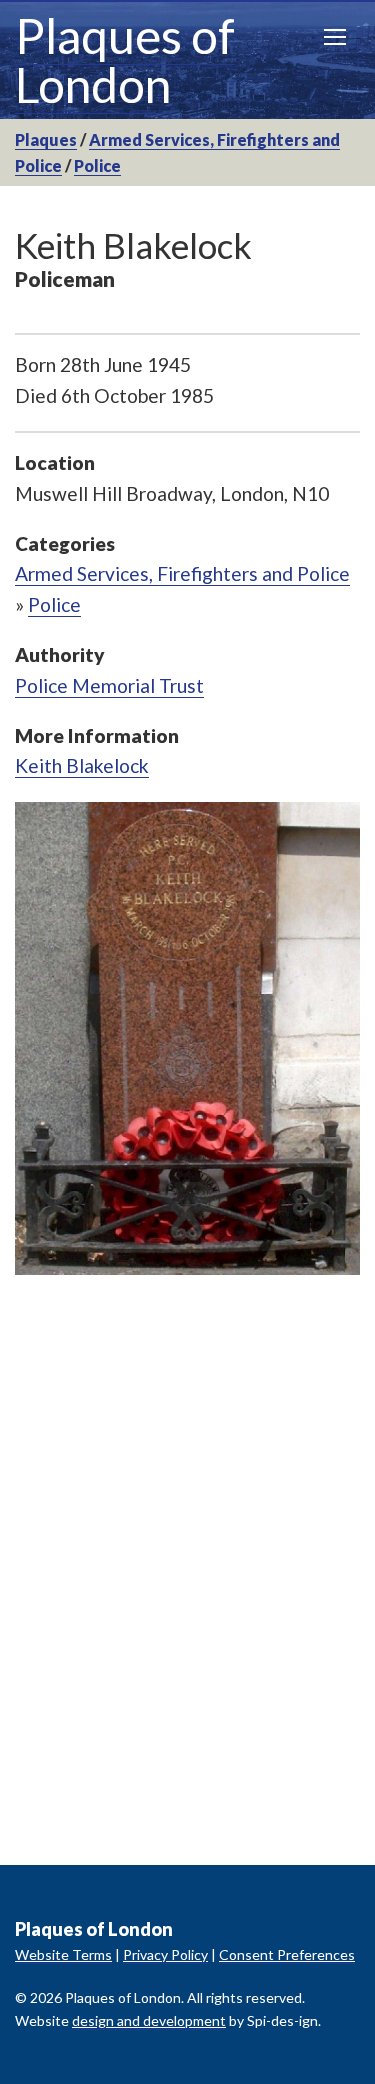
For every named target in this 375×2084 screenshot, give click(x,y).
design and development (149, 2020)
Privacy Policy (165, 1954)
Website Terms (63, 1954)
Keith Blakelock (82, 765)
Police (97, 165)
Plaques (46, 139)
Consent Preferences (287, 1954)
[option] (187, 1038)
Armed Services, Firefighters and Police (182, 573)
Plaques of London (125, 60)
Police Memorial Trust (109, 685)
